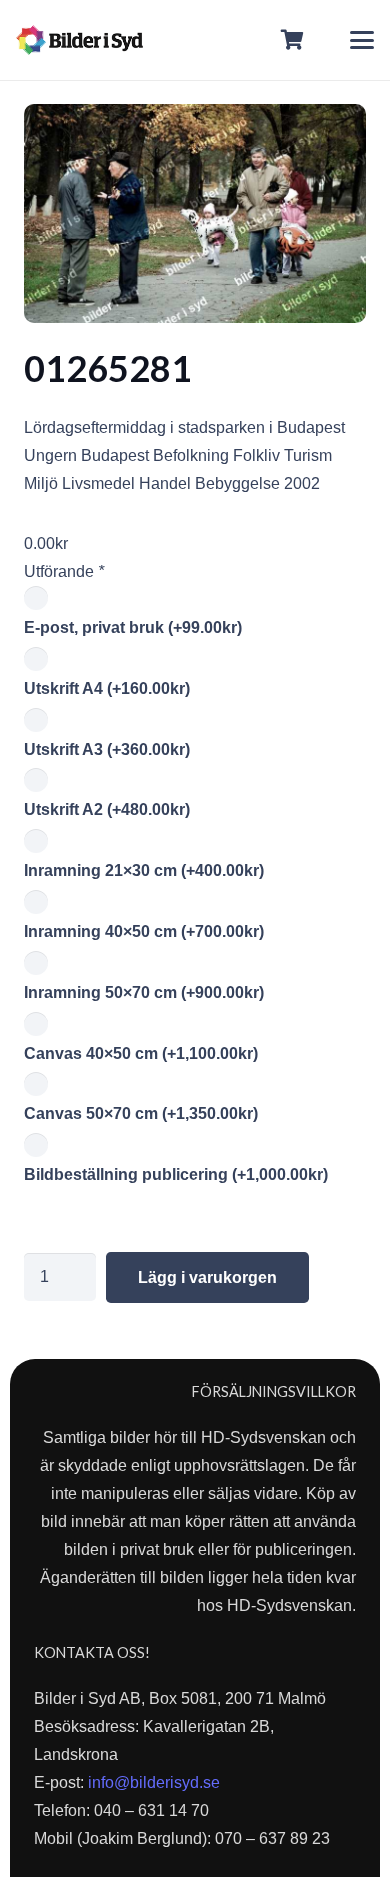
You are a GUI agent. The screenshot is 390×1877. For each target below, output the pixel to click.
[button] (362, 40)
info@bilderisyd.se (154, 1782)
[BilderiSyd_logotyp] (79, 40)
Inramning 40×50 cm (144, 931)
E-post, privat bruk (133, 627)
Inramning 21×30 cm (144, 870)
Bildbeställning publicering (176, 1174)
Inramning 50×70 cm (144, 992)
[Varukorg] (293, 40)
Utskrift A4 (107, 688)
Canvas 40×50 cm (141, 1053)
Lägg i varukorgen (207, 1277)
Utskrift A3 (107, 749)
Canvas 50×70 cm (141, 1113)
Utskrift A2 (107, 809)
